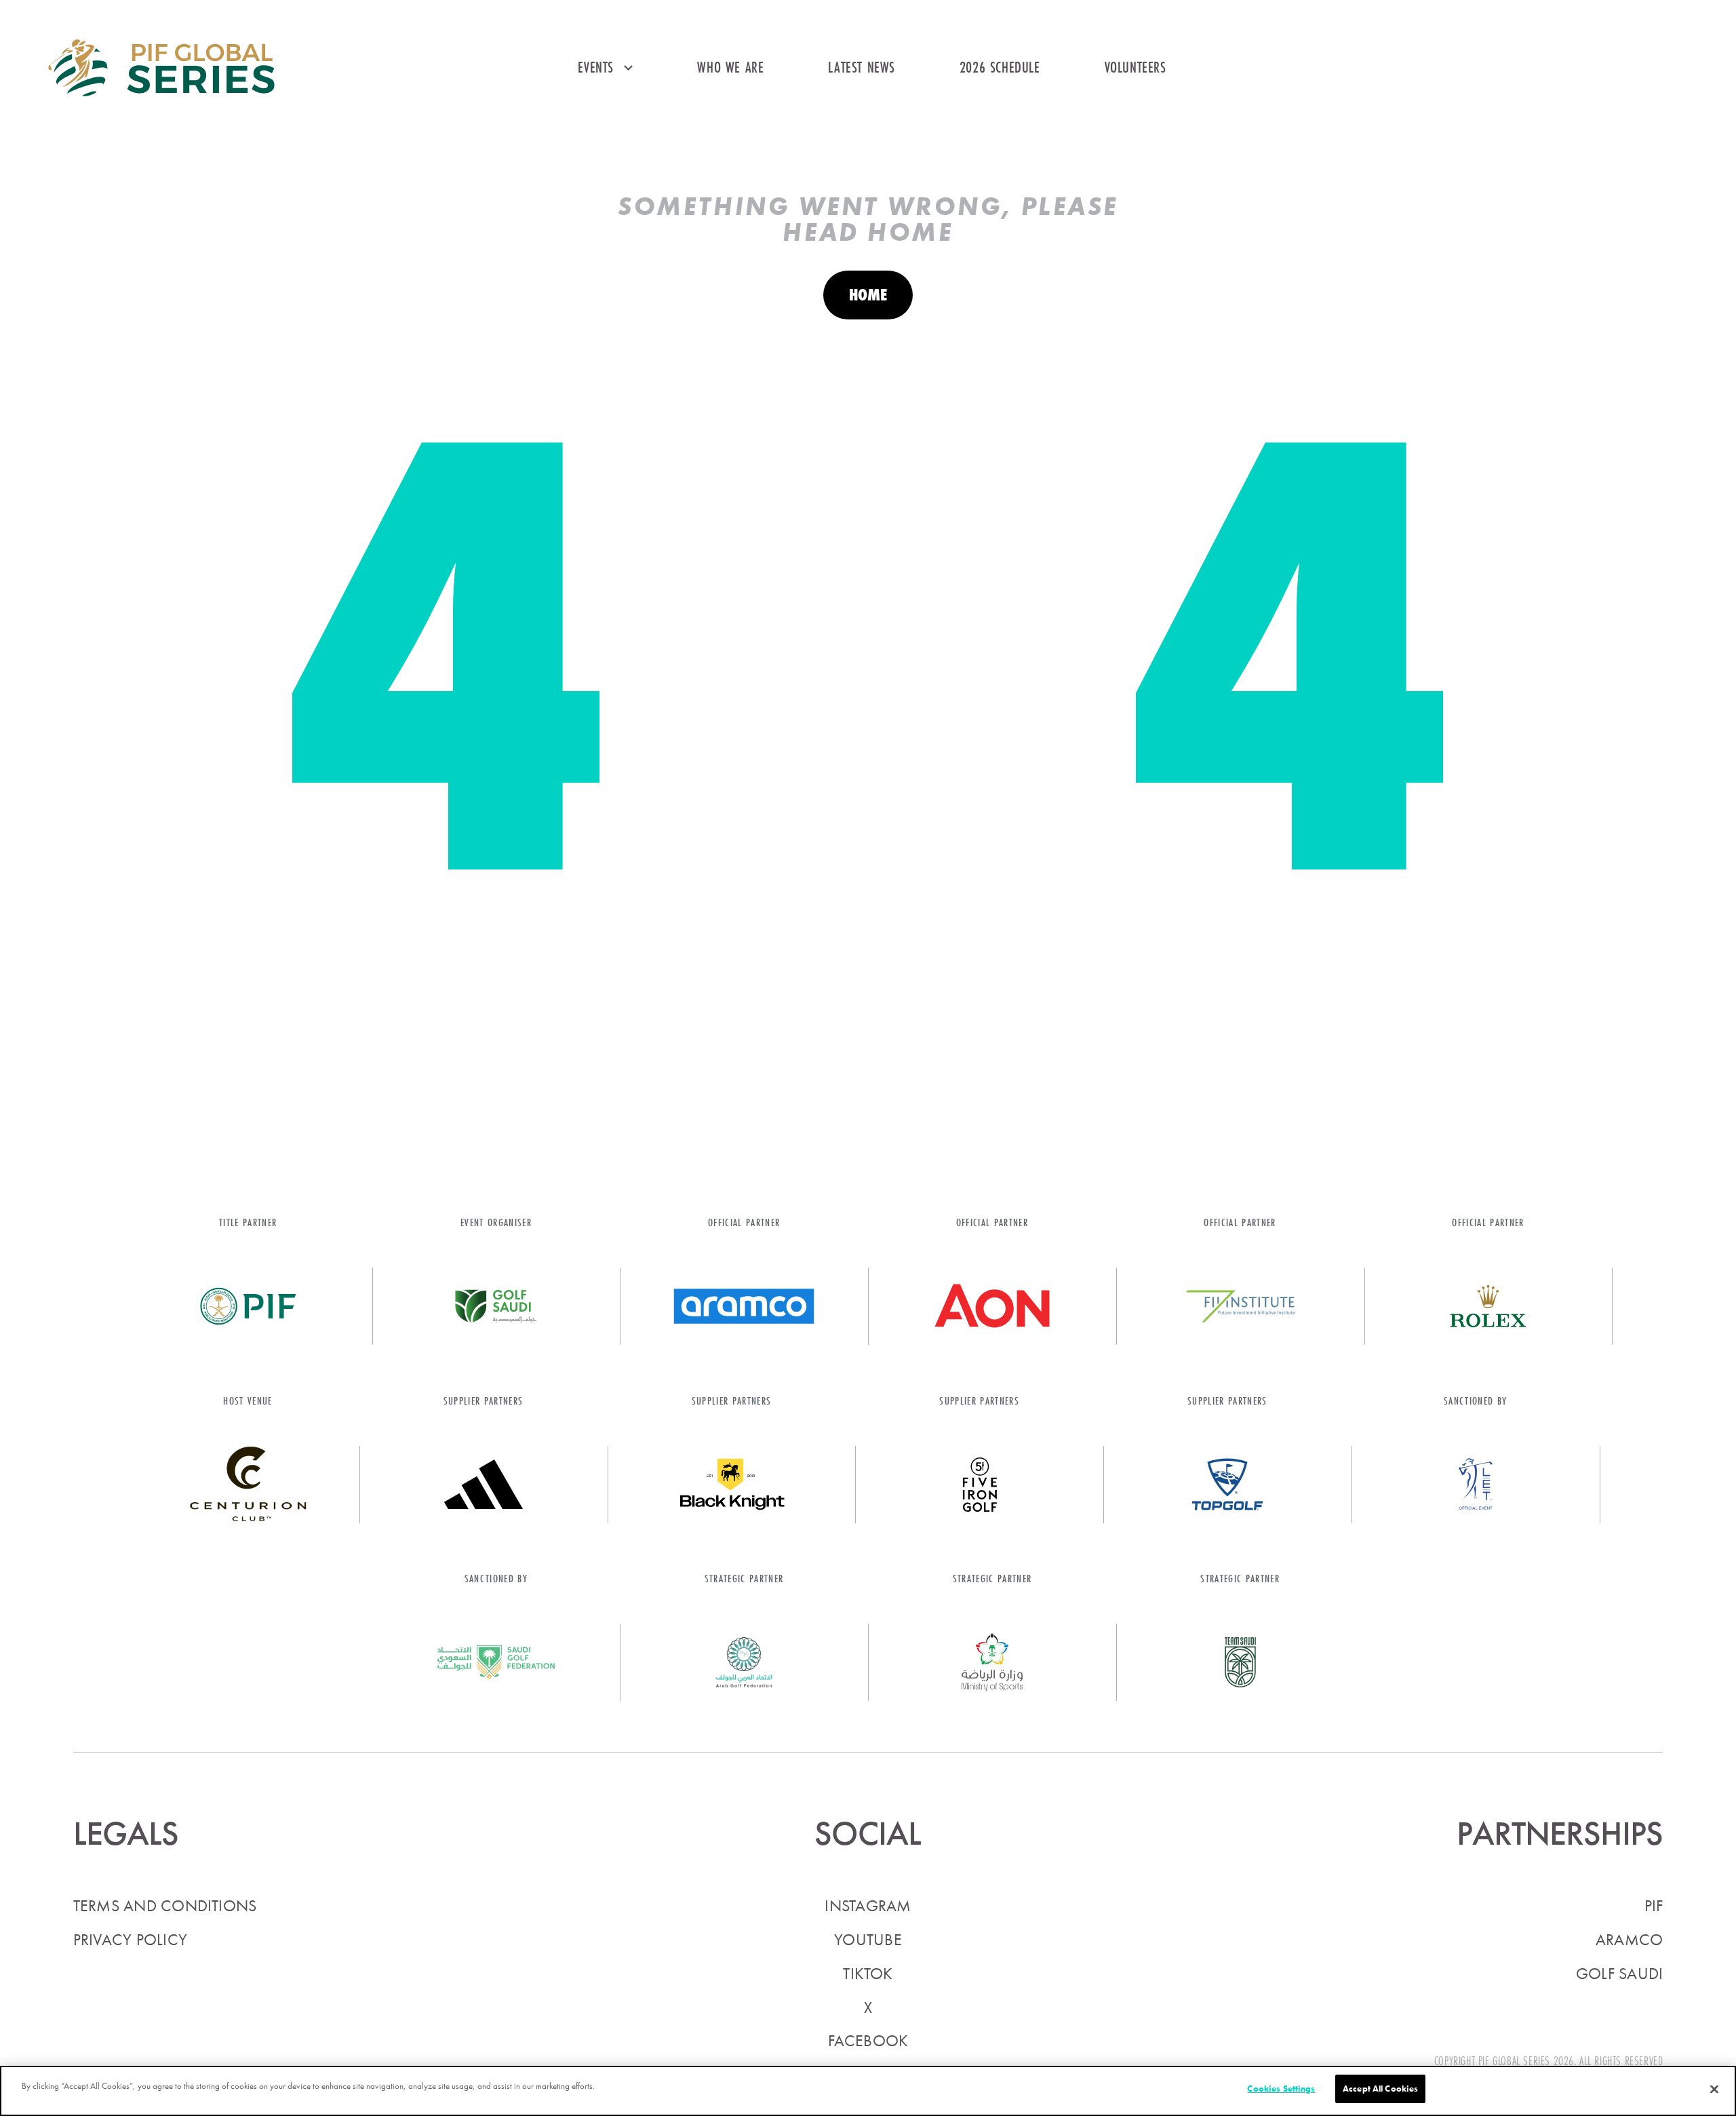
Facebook (868, 2041)
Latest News (862, 67)
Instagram (868, 1906)
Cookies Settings (1281, 2089)
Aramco (1629, 1940)
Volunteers (1136, 67)
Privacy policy (130, 1940)
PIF (1654, 1906)
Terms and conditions (165, 1906)
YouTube (868, 1940)
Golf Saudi (1619, 1974)
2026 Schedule (1000, 67)
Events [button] (596, 67)
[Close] (1714, 2090)
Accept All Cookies (1380, 2089)
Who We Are (730, 67)
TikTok (868, 1974)
